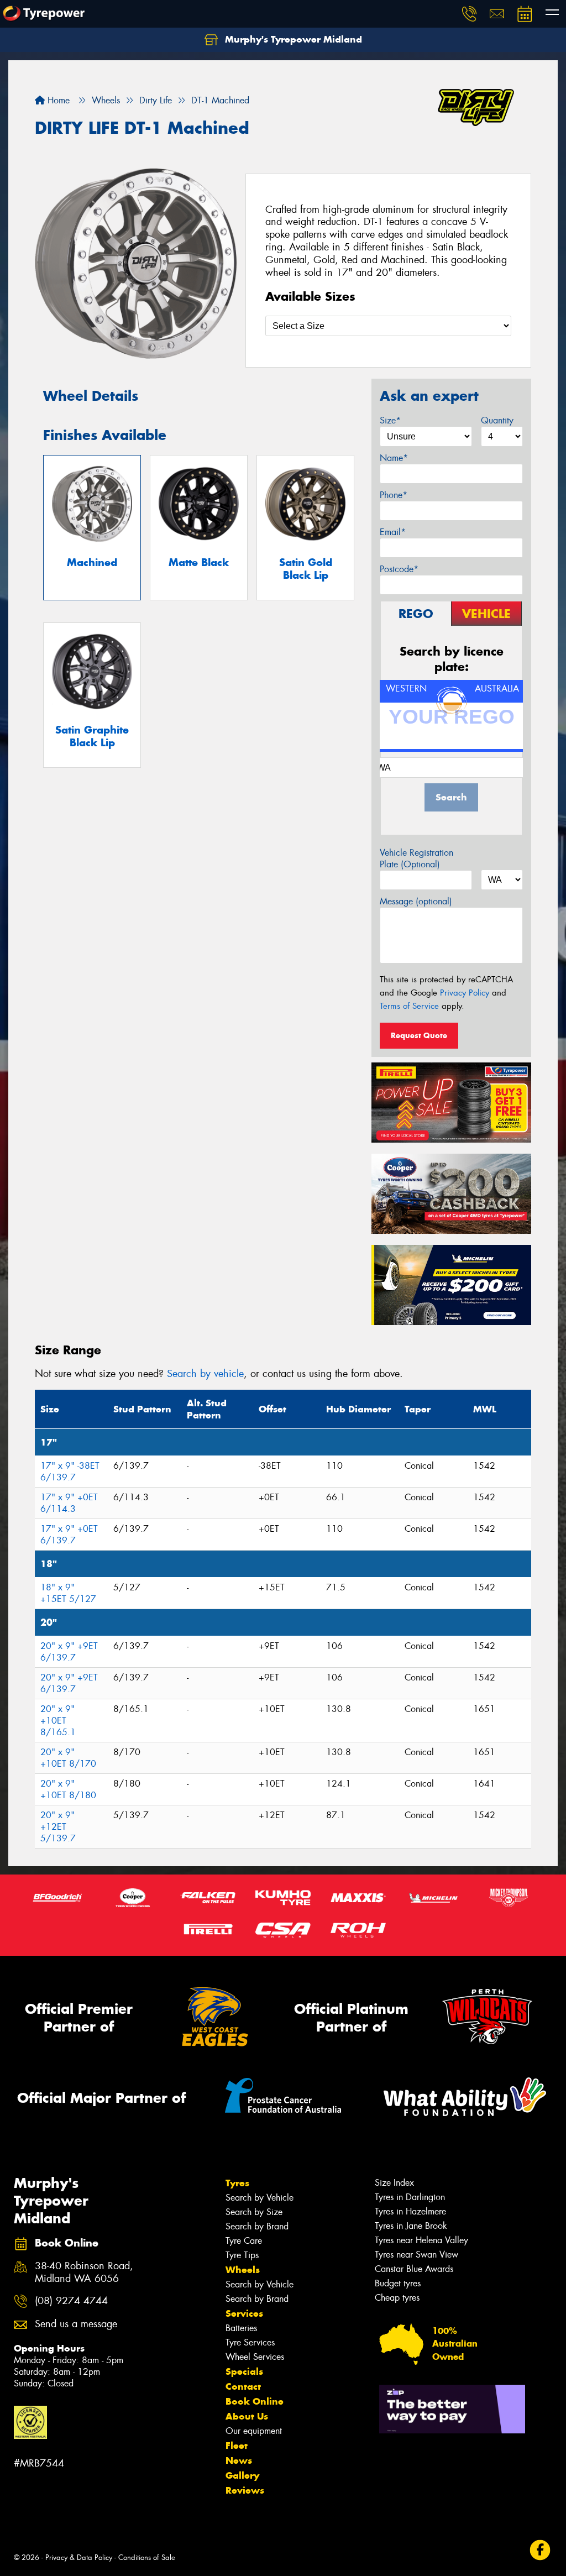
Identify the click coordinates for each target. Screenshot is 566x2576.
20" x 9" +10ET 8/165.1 (58, 1721)
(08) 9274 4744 (71, 2301)
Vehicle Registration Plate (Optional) (416, 858)
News (239, 2460)
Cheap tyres (397, 2298)
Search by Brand (257, 2226)
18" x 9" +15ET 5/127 (68, 1593)
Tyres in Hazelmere (410, 2211)
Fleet (237, 2446)
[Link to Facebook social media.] (540, 2550)
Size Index (394, 2183)
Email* (393, 532)
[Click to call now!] (469, 14)
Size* (390, 420)
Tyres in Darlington (410, 2197)
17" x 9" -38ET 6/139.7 (70, 1472)
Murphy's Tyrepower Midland (292, 39)
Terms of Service (409, 1006)
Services (244, 2313)
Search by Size (254, 2212)
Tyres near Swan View (416, 2255)
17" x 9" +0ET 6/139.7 (69, 1535)
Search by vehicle (205, 1374)
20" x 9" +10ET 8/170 (68, 1758)
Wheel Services (255, 2357)
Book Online (255, 2401)
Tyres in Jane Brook (411, 2226)
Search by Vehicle (260, 2198)
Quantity (497, 420)
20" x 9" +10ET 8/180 (68, 1789)
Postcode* (399, 569)
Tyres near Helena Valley (421, 2240)
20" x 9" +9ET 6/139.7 (69, 1652)
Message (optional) (416, 901)
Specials (244, 2371)
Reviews (245, 2490)
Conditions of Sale (147, 2557)
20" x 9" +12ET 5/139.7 (58, 1827)
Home (57, 100)
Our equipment (254, 2431)
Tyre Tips (242, 2255)
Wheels (243, 2270)
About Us (247, 2416)
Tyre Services (250, 2342)
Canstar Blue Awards (414, 2269)
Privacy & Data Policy (79, 2557)
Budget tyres (398, 2283)
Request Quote (419, 1035)
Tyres (237, 2183)
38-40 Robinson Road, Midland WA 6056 (84, 2273)
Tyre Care (244, 2241)
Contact (243, 2386)
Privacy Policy (465, 993)
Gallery (242, 2475)
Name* (394, 458)
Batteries (241, 2328)
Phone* (394, 495)
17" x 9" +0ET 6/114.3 (69, 1503)
